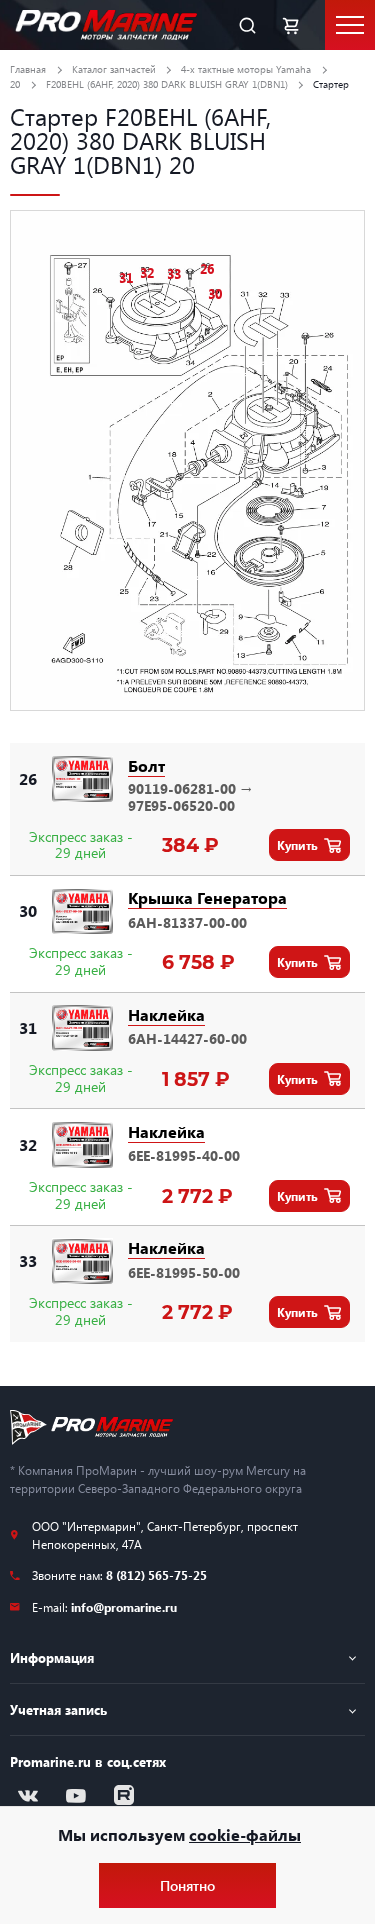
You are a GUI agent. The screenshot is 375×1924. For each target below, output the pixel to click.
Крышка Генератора (207, 897)
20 (15, 84)
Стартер (331, 84)
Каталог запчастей (114, 69)
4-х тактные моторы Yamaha (246, 69)
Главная (28, 69)
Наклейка (166, 1014)
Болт (146, 765)
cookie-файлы (245, 1834)
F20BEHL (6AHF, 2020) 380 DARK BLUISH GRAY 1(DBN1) (167, 84)
